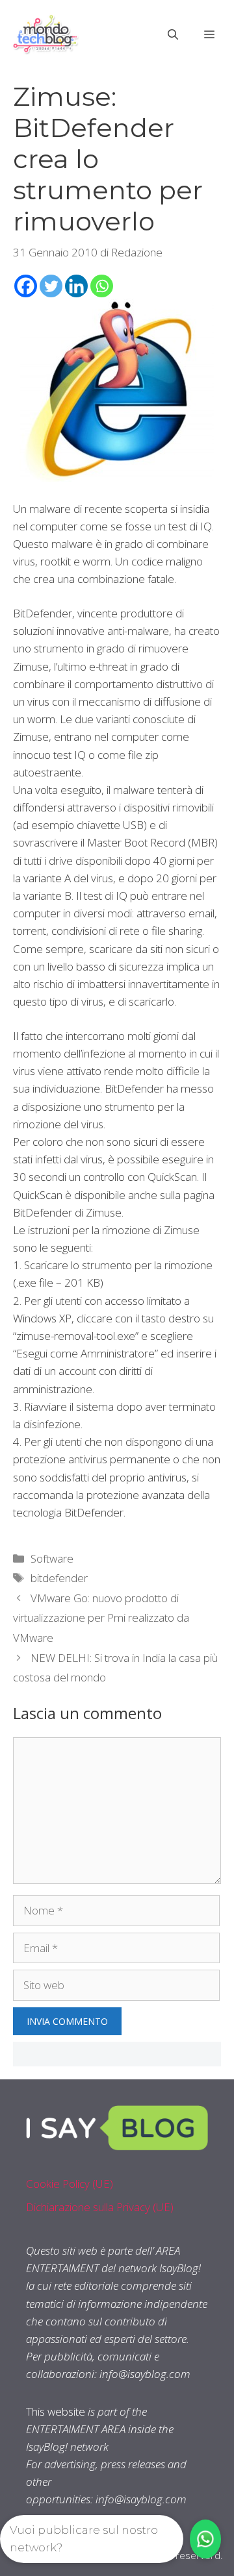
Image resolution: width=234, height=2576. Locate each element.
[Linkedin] (76, 286)
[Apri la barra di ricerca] (173, 34)
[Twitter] (51, 286)
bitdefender (59, 1578)
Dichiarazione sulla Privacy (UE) (100, 2207)
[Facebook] (26, 286)
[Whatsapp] (102, 286)
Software (52, 1558)
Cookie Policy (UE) (70, 2184)
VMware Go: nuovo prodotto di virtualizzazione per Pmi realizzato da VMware (101, 1618)
